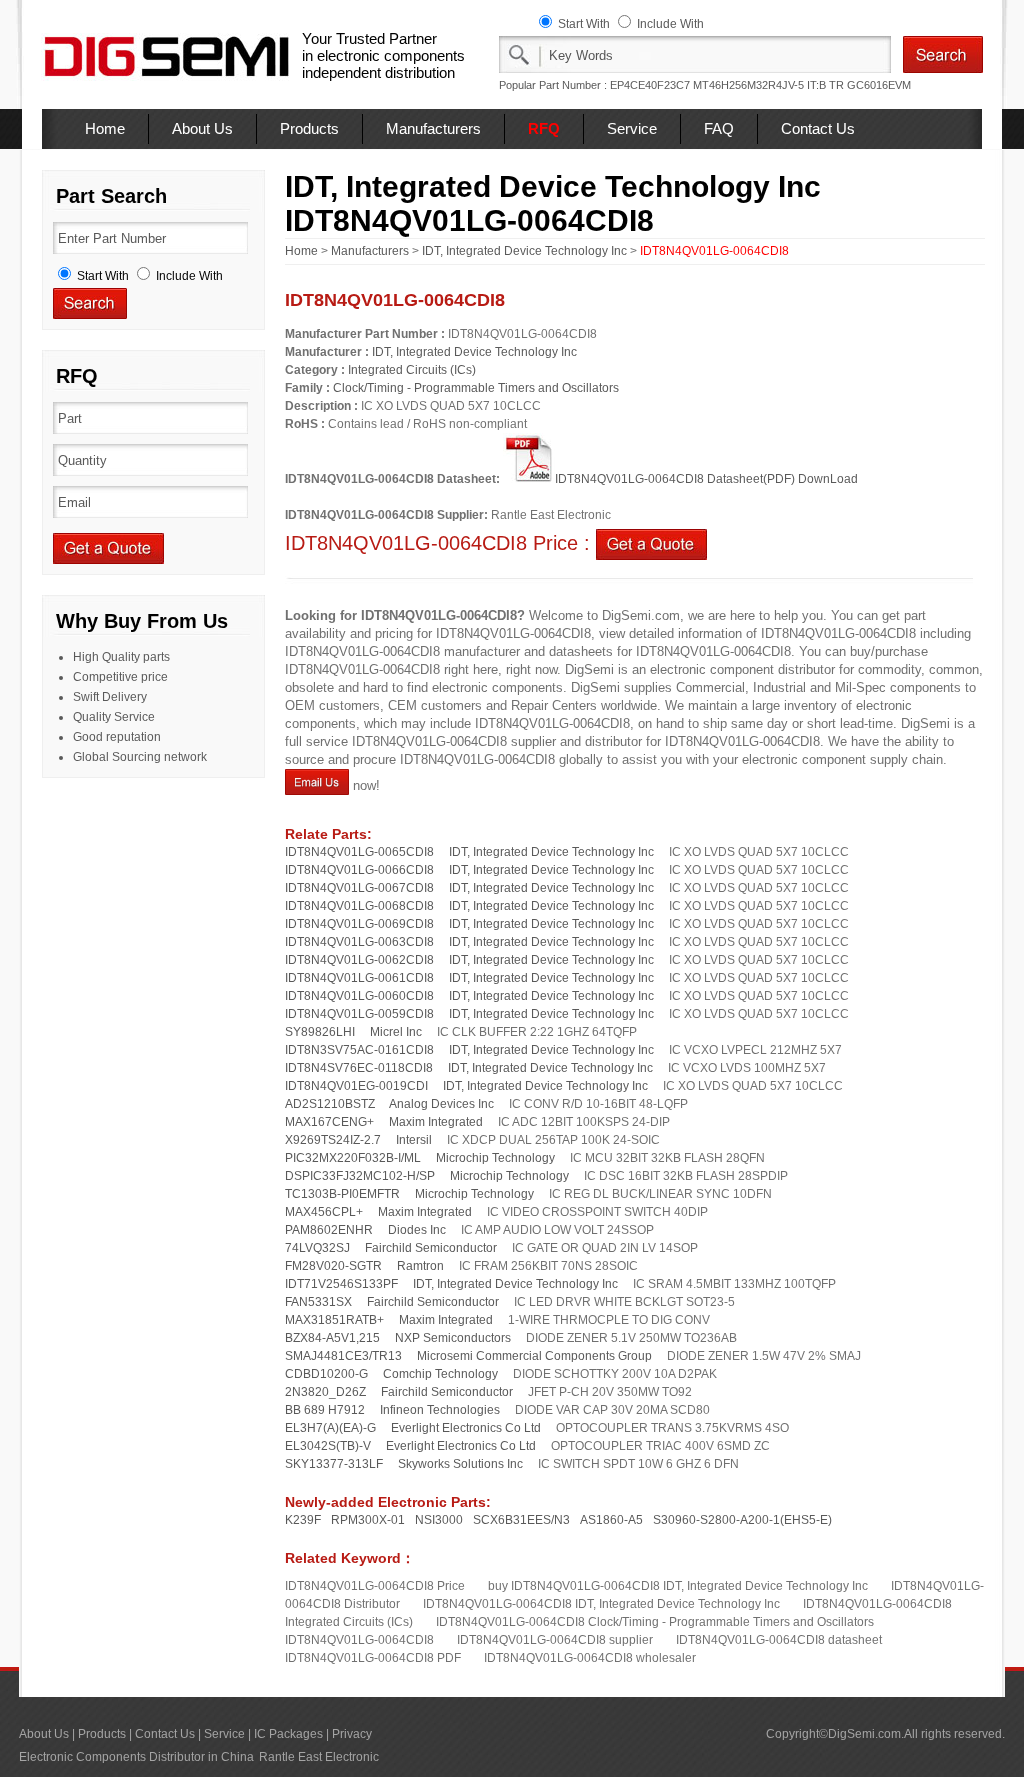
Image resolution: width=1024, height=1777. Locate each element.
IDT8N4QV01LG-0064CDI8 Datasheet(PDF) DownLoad (706, 479)
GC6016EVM (879, 85)
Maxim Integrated (436, 1122)
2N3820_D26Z (325, 1392)
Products (309, 128)
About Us (202, 128)
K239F (303, 1520)
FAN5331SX (318, 1302)
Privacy (352, 1734)
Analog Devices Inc (441, 1104)
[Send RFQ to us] (651, 543)
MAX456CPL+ (324, 1212)
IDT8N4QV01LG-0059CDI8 (359, 1014)
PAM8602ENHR (329, 1230)
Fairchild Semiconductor (431, 1248)
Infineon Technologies (440, 1410)
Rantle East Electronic (319, 1757)
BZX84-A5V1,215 (332, 1338)
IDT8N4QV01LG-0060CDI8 (359, 996)
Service (632, 128)
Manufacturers (433, 128)
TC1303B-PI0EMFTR (342, 1194)
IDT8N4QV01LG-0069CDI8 (359, 924)
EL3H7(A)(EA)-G (330, 1428)
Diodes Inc (417, 1230)
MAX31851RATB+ (334, 1320)
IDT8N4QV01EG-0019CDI (356, 1086)
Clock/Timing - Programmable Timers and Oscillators (476, 388)
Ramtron (420, 1266)
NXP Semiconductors (453, 1338)
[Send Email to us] (317, 785)
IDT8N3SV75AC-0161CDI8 (359, 1050)
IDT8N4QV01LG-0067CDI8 (359, 888)
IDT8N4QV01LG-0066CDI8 (359, 870)
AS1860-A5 (611, 1520)
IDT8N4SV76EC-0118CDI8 (359, 1068)
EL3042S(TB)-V (328, 1446)
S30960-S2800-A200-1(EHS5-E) (742, 1520)
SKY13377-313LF (334, 1464)
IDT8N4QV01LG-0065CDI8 (359, 852)
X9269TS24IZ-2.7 (333, 1140)
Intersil (414, 1140)
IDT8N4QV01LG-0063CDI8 (359, 942)
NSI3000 (439, 1520)
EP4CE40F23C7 (650, 85)
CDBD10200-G (326, 1374)
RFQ (544, 128)
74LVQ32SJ (317, 1248)
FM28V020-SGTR (333, 1266)
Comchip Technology (440, 1374)
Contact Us (818, 128)
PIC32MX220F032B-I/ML (353, 1158)
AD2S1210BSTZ (330, 1104)
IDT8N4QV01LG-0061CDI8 (359, 978)
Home (105, 128)
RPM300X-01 (368, 1520)
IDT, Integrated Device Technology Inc (524, 251)
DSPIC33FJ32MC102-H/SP (360, 1176)
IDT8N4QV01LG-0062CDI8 (359, 960)
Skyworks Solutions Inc (460, 1464)
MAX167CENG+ (329, 1122)
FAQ (719, 128)
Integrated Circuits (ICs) (412, 370)
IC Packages (288, 1734)
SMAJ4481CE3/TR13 (343, 1356)
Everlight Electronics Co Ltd (466, 1428)
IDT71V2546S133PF (341, 1284)
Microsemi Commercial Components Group (534, 1356)
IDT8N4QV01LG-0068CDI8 (359, 906)
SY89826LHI (320, 1032)
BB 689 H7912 (325, 1410)
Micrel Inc (396, 1032)
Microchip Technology (495, 1158)
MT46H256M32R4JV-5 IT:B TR (768, 85)
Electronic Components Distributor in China (136, 1757)
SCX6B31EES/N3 (521, 1520)
